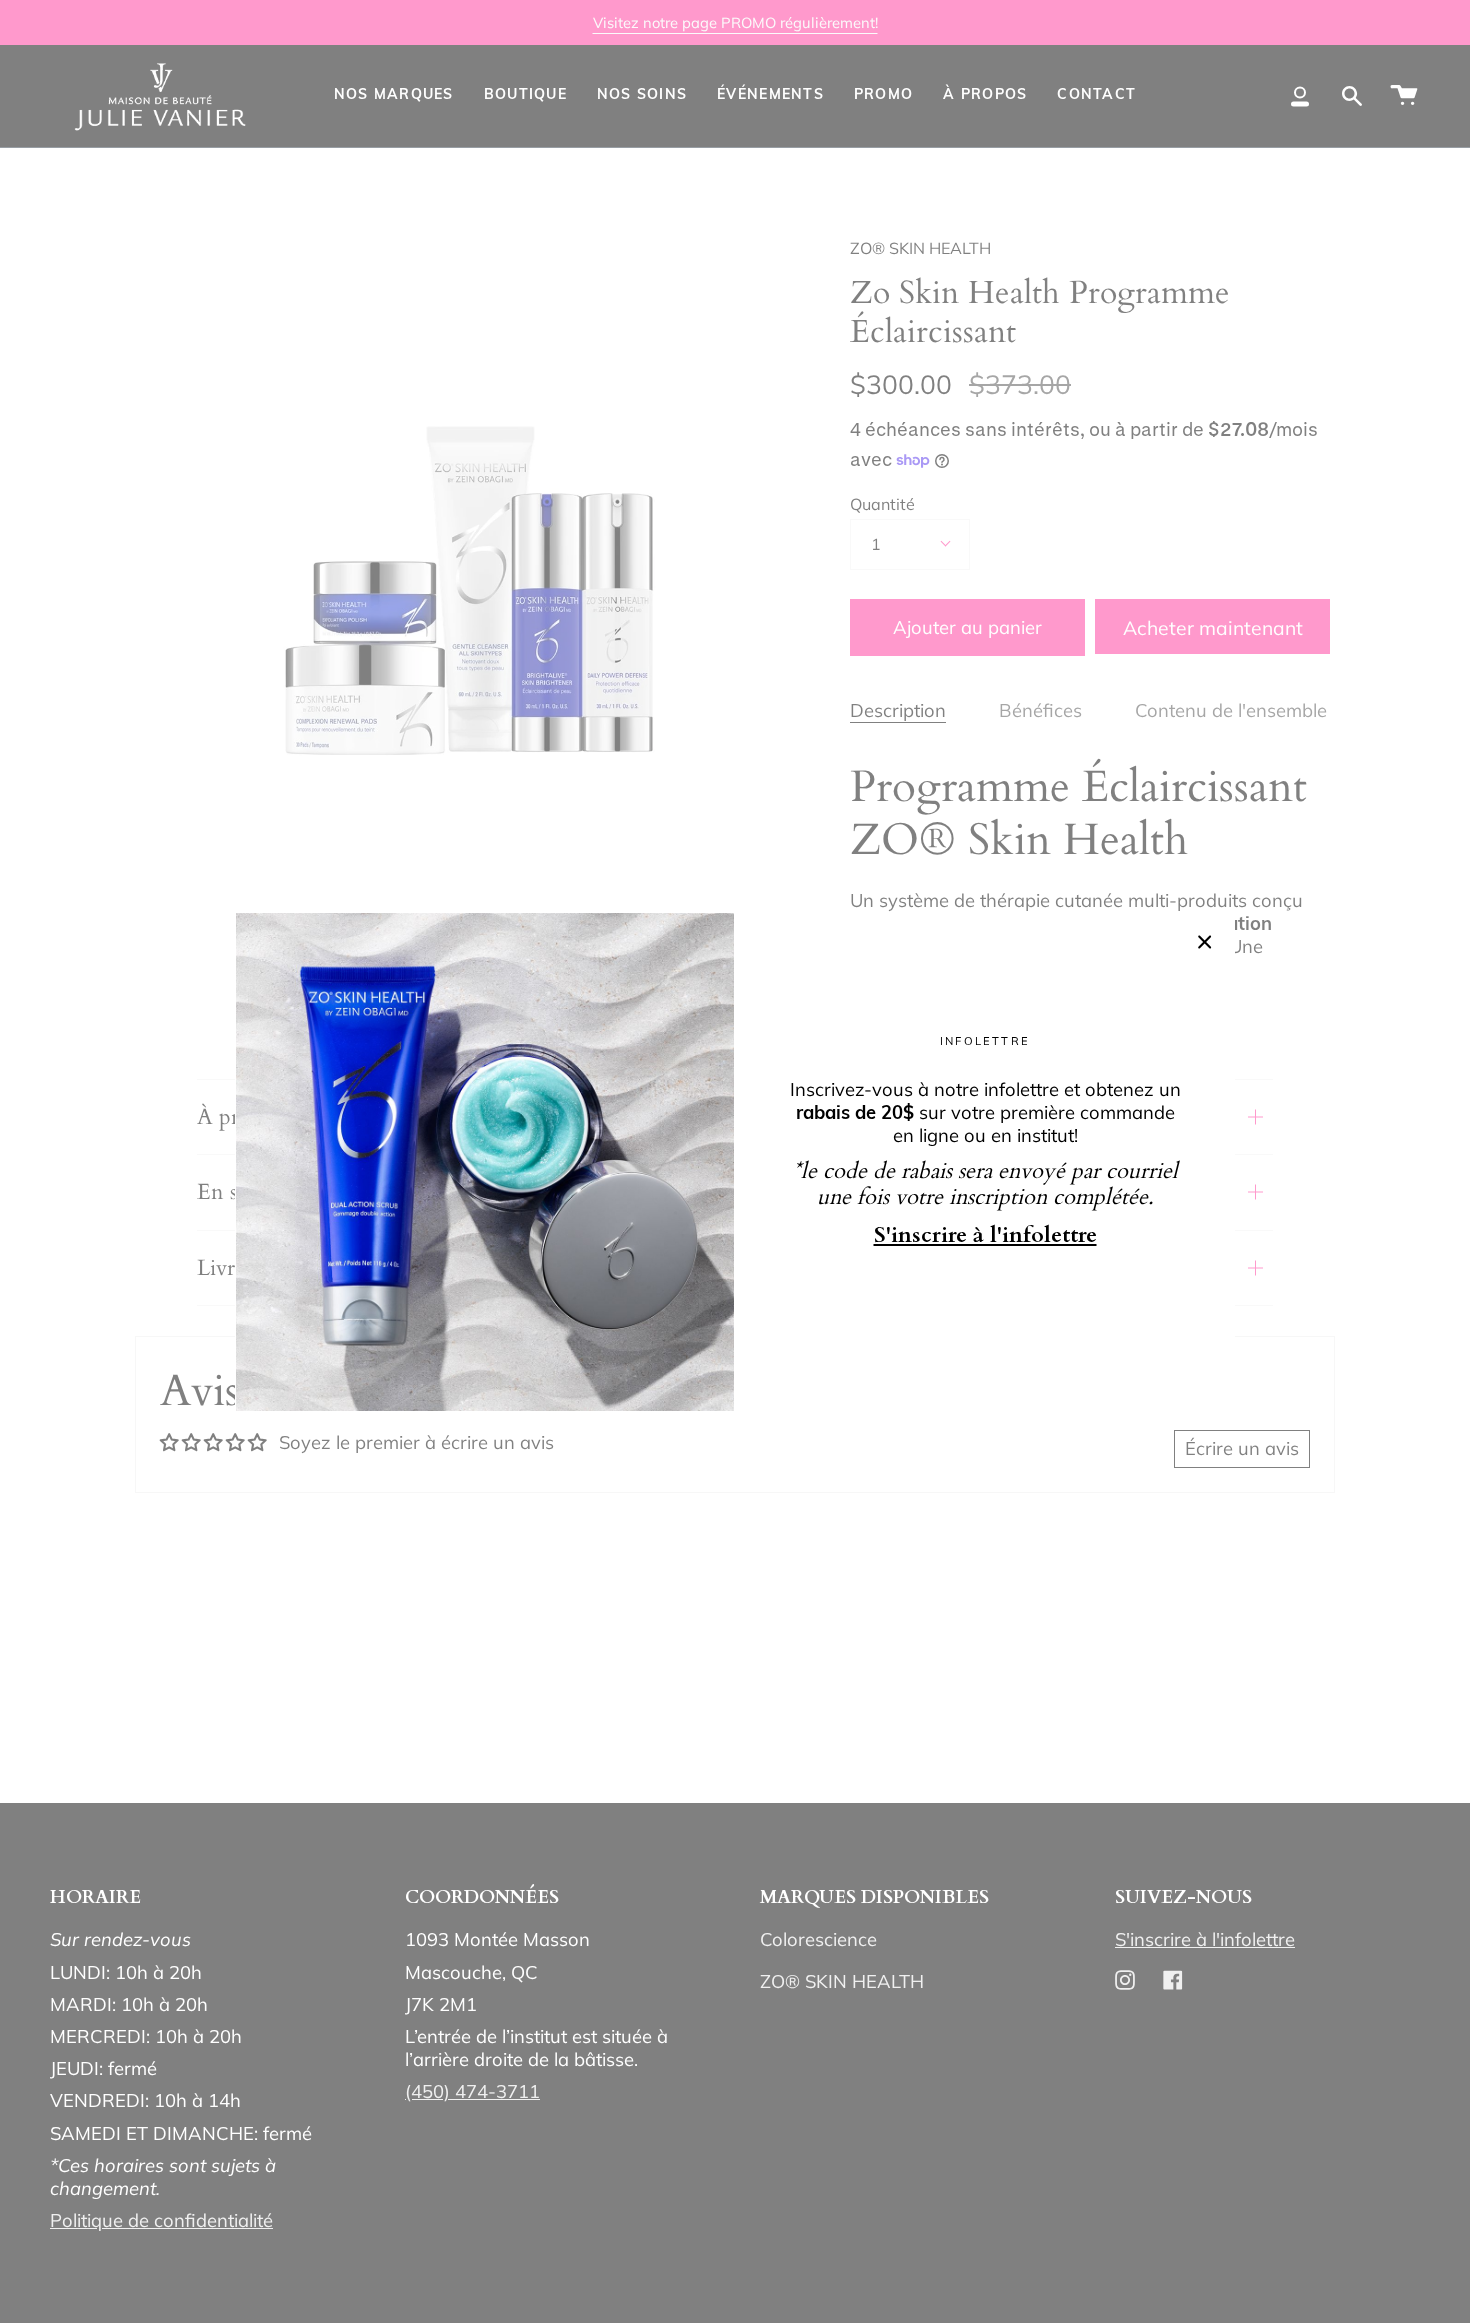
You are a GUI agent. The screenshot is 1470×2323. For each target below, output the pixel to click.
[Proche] (1205, 942)
